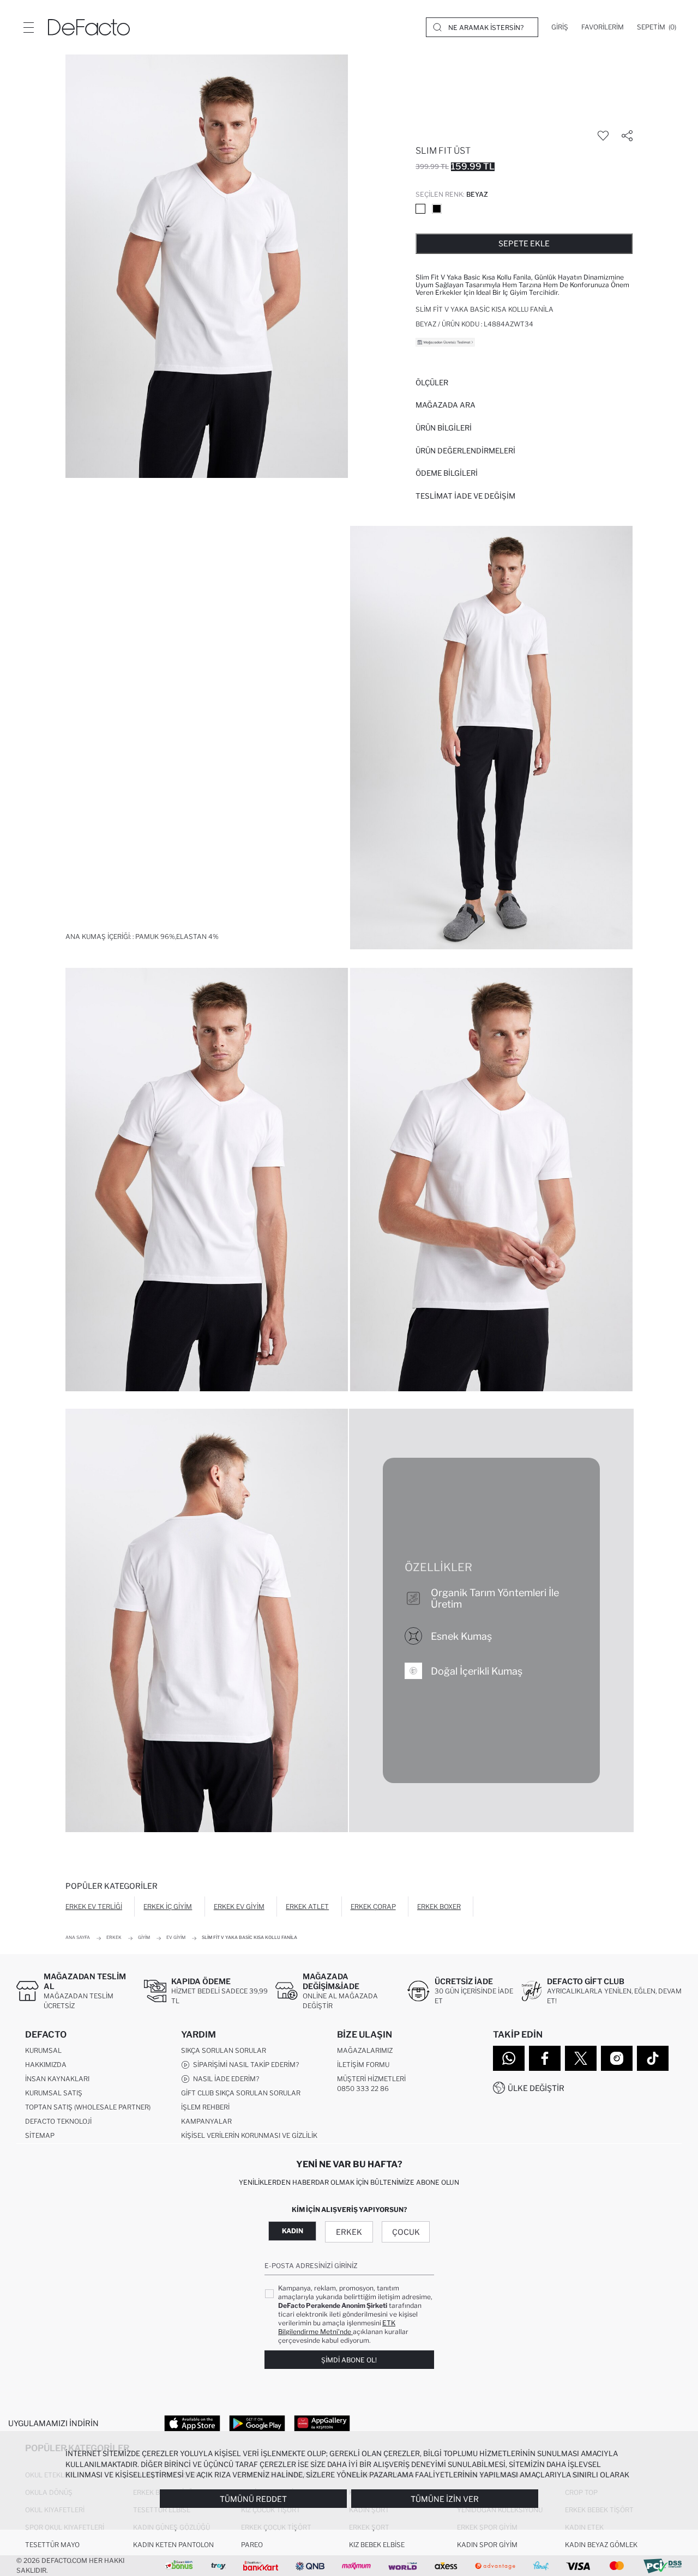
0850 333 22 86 (363, 2089)
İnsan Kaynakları (57, 2079)
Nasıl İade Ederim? (224, 2079)
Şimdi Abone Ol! (349, 2360)
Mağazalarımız (365, 2050)
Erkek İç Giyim (168, 1907)
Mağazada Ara (446, 405)
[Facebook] (545, 2058)
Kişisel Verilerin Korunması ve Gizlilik (249, 2135)
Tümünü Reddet (253, 2499)
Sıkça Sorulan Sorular (224, 2050)
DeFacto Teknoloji (58, 2121)
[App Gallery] (322, 2423)
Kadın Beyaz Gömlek (601, 2545)
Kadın (293, 2231)
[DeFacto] (89, 27)
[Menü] (28, 27)
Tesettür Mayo (52, 2545)
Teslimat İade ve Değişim (465, 496)
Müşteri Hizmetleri (371, 2079)
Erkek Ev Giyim (239, 1907)
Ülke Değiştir (536, 2088)
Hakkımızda (46, 2065)
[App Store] (192, 2423)
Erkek (349, 2232)
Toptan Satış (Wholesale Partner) (88, 2107)
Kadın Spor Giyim (487, 2545)
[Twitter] (581, 2058)
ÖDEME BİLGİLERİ (447, 473)
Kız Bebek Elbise (377, 2545)
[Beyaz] (420, 209)
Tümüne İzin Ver (445, 2499)
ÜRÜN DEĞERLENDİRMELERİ (465, 451)
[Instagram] (617, 2058)
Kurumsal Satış (54, 2093)
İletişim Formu (363, 2065)
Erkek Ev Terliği (94, 1907)
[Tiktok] (653, 2058)
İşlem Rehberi (205, 2107)
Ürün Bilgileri (444, 428)
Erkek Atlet (307, 1907)
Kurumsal (43, 2050)
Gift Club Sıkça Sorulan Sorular (241, 2093)
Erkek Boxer (439, 1907)
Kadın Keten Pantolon (173, 2545)
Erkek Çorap (373, 1907)
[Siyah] (437, 209)
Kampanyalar (206, 2121)
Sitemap (40, 2135)
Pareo (252, 2545)
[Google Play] (257, 2423)
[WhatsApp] (509, 2058)
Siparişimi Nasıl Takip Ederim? (244, 2065)
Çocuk (406, 2232)
